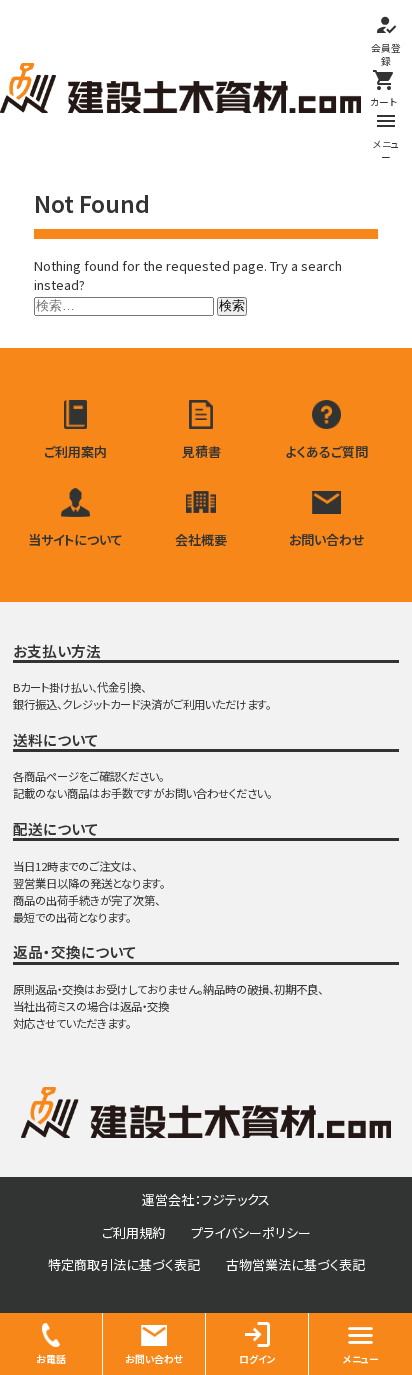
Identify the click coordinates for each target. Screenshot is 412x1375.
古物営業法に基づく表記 (295, 1264)
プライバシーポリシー (251, 1232)
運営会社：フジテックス (206, 1199)
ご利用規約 (133, 1232)
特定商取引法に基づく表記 (124, 1264)
